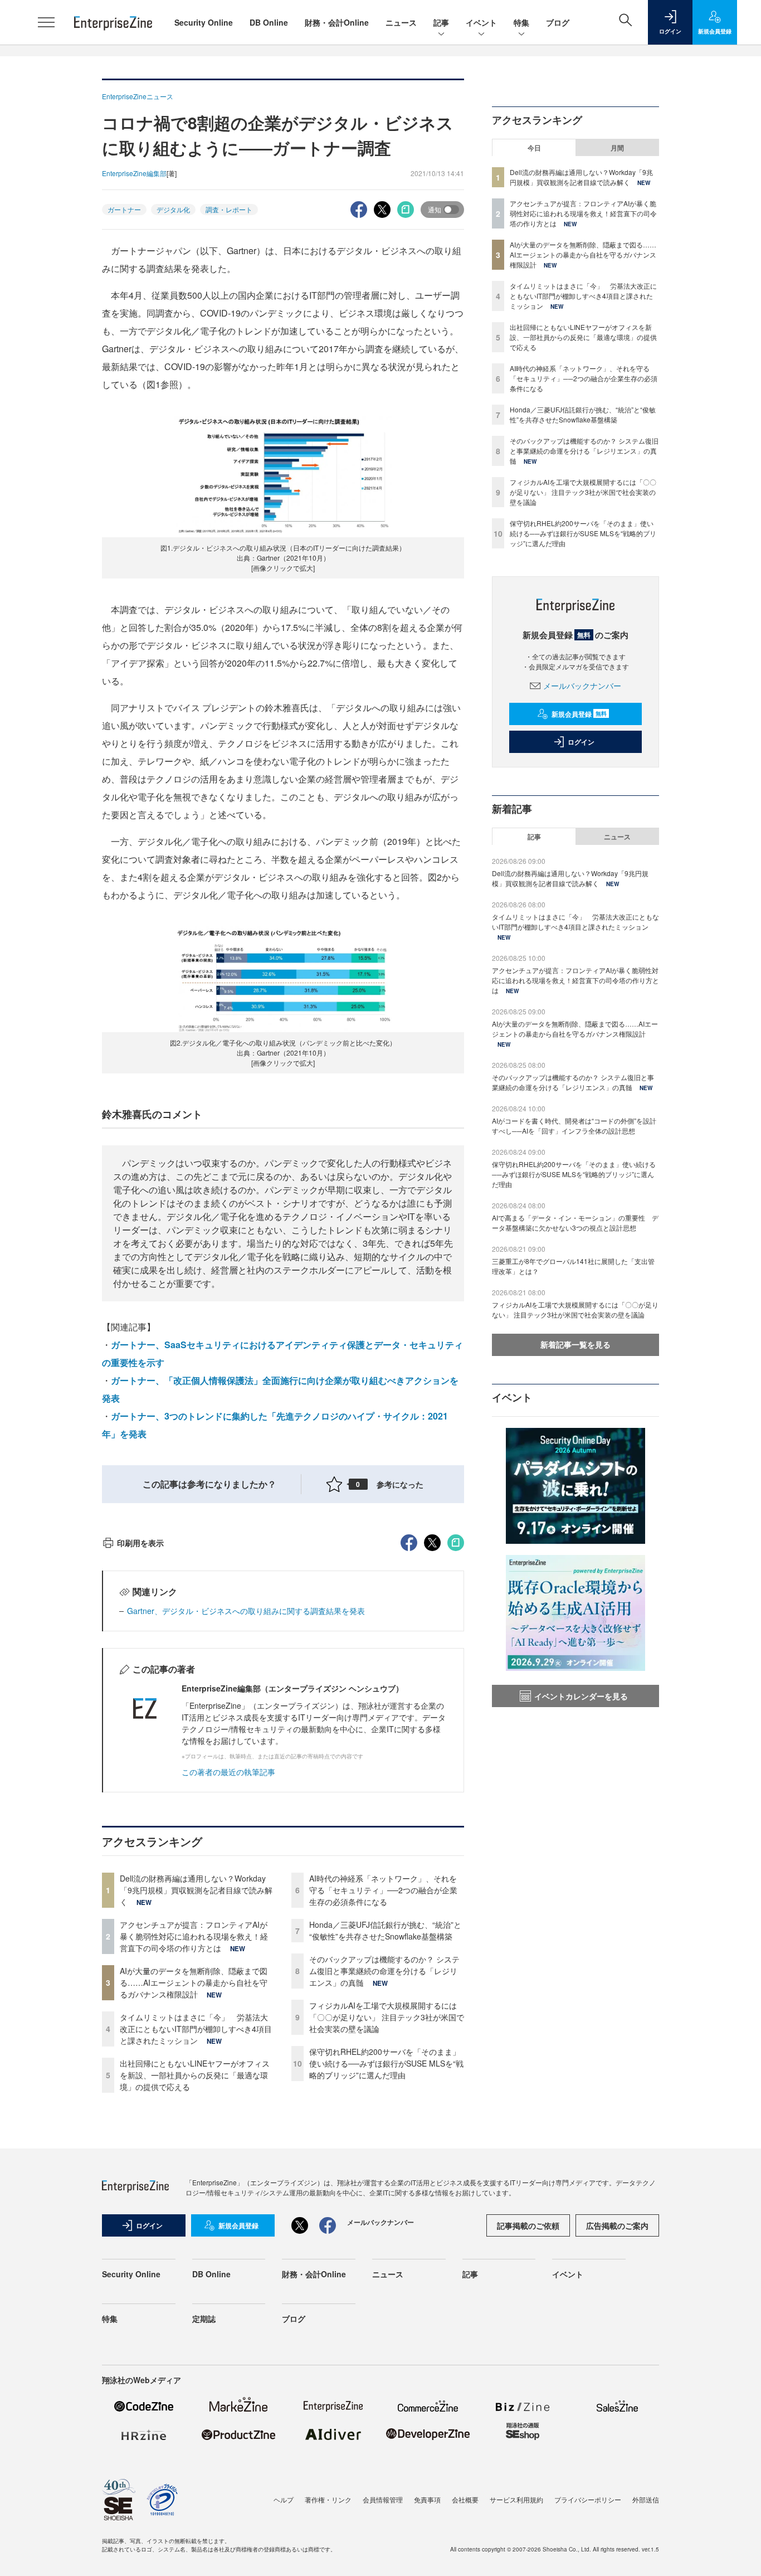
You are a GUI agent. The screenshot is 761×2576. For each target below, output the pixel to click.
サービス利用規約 (516, 2499)
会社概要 (465, 2499)
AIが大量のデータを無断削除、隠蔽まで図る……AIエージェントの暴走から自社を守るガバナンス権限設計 (194, 1982)
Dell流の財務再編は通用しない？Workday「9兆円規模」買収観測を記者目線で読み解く (196, 1890)
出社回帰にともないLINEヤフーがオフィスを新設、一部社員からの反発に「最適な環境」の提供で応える (195, 2075)
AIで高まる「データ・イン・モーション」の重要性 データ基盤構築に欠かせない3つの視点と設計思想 (575, 1223)
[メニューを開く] (46, 22)
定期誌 (204, 2319)
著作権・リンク (328, 2499)
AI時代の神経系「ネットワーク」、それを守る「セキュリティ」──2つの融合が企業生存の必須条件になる (383, 1890)
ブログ (558, 22)
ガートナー (124, 209)
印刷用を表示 (140, 1543)
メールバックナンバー (582, 686)
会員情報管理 (383, 2499)
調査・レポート (229, 209)
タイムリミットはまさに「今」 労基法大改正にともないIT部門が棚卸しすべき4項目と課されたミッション (196, 2029)
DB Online (269, 22)
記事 (441, 22)
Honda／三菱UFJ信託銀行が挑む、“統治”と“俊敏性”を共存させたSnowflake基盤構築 (385, 1930)
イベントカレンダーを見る (581, 1696)
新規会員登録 (579, 714)
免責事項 (427, 2499)
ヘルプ (284, 2499)
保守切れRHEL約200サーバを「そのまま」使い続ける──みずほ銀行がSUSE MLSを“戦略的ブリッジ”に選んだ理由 (386, 2063)
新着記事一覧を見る (575, 1344)
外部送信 (646, 2499)
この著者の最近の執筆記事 (228, 1772)
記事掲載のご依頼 (528, 2225)
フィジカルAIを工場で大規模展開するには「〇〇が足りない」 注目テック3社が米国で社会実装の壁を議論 (387, 2017)
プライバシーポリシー (588, 2499)
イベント (481, 22)
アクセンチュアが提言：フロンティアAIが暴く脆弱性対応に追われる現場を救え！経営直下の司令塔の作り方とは (194, 1936)
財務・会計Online (337, 22)
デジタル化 (173, 209)
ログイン (581, 742)
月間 (617, 148)
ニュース (401, 22)
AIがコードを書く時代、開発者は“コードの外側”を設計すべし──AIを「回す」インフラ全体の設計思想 (574, 1126)
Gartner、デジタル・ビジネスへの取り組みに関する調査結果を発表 (246, 1611)
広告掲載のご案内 (617, 2225)
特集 (521, 22)
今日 (534, 148)
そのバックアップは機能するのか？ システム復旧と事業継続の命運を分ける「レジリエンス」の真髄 (384, 1971)
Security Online (204, 22)
